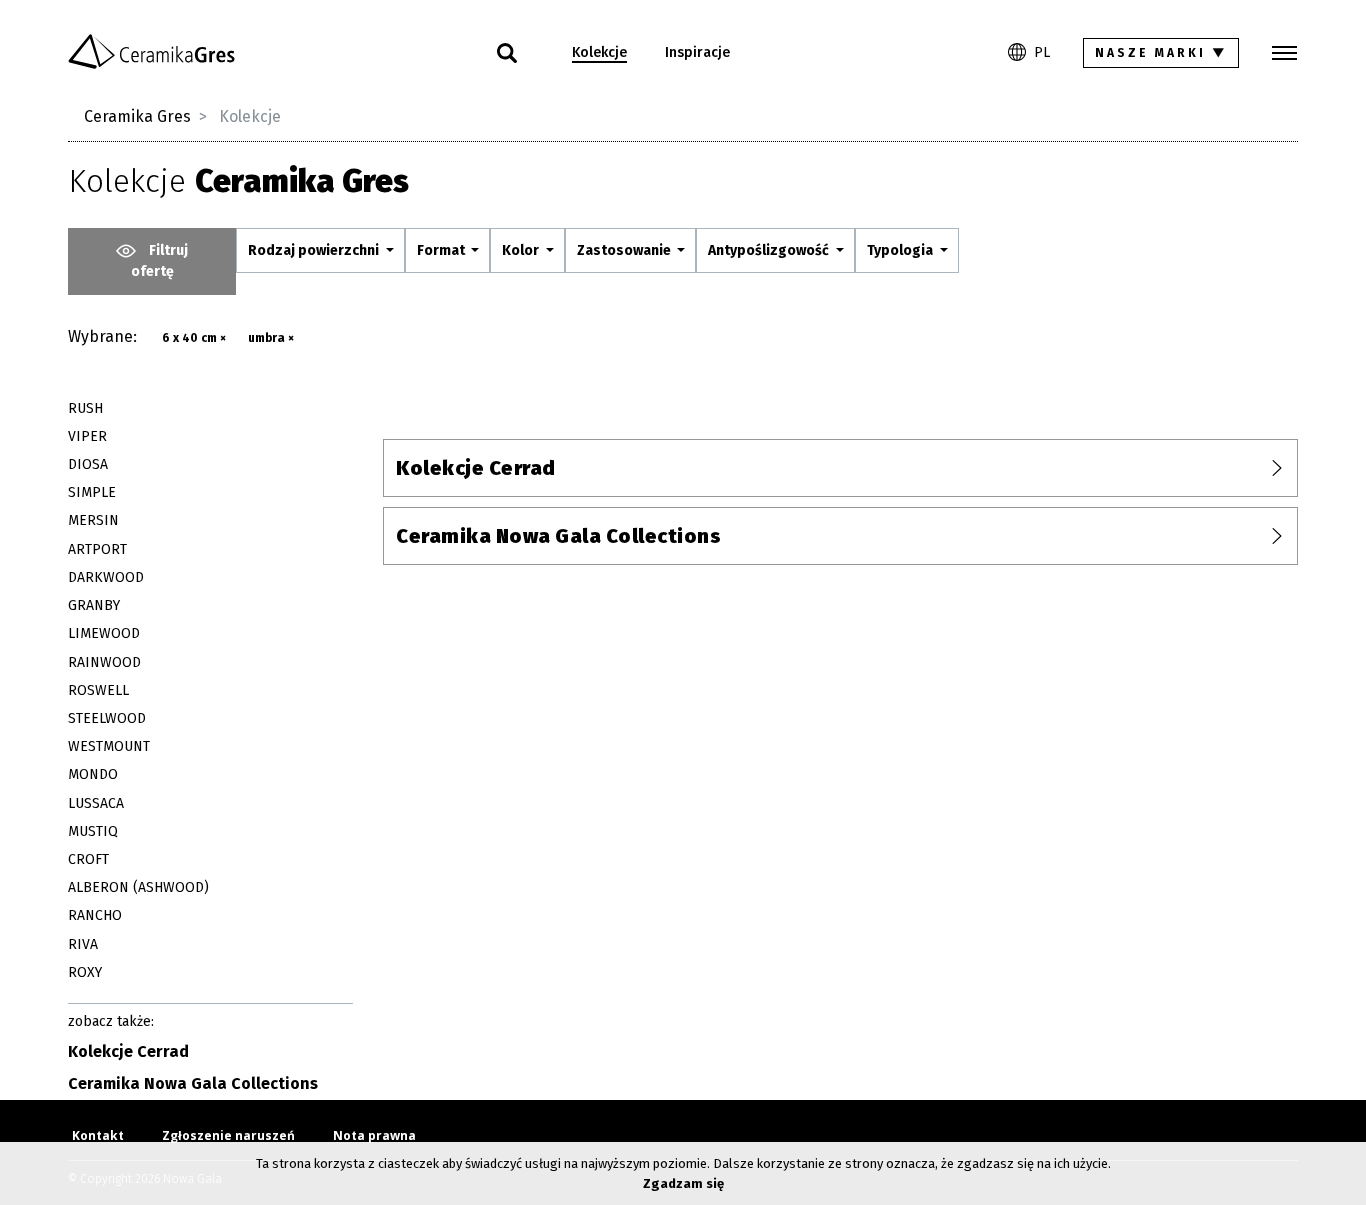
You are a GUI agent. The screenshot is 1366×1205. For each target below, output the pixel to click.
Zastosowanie (625, 250)
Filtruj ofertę (160, 261)
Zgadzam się (683, 1183)
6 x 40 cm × (194, 338)
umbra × (271, 338)
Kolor (522, 250)
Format (442, 250)
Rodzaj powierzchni (315, 250)
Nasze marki (1161, 53)
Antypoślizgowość (770, 250)
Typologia (901, 250)
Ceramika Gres (137, 116)
